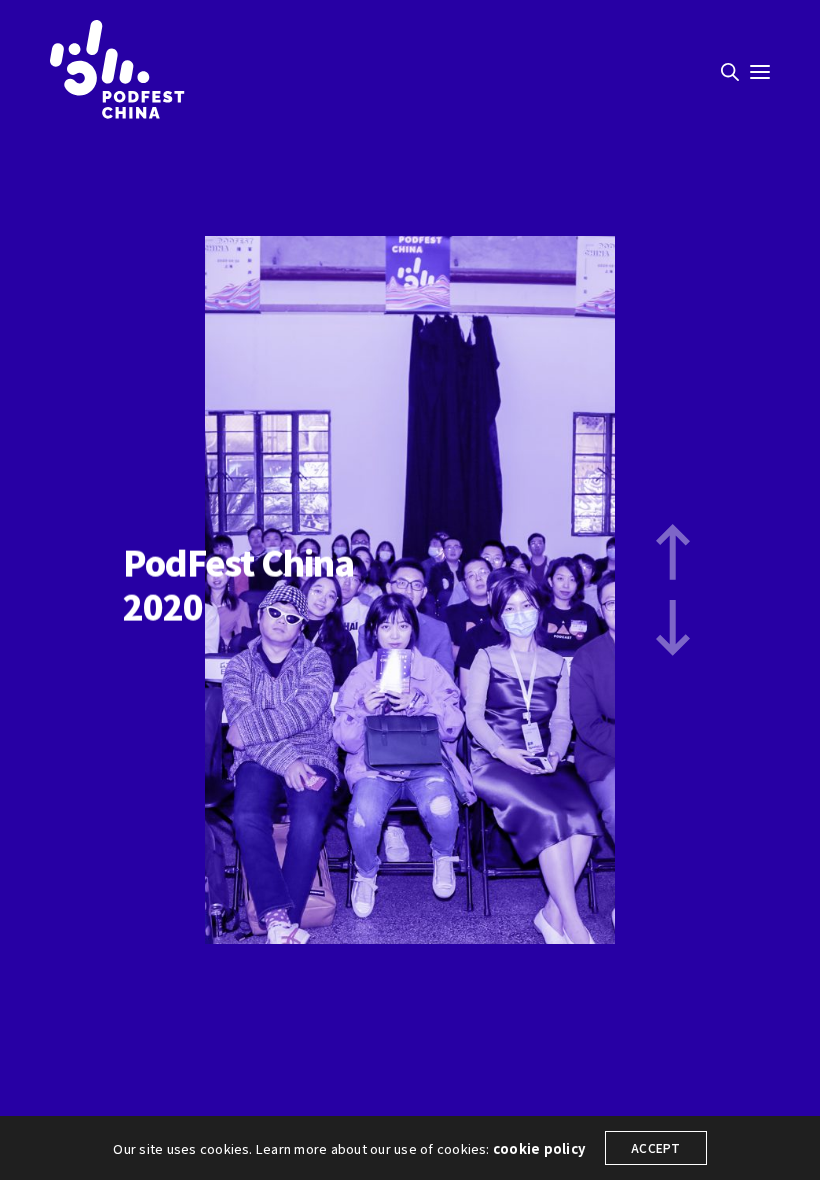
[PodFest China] (117, 70)
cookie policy (539, 1148)
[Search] (730, 72)
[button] (673, 552)
